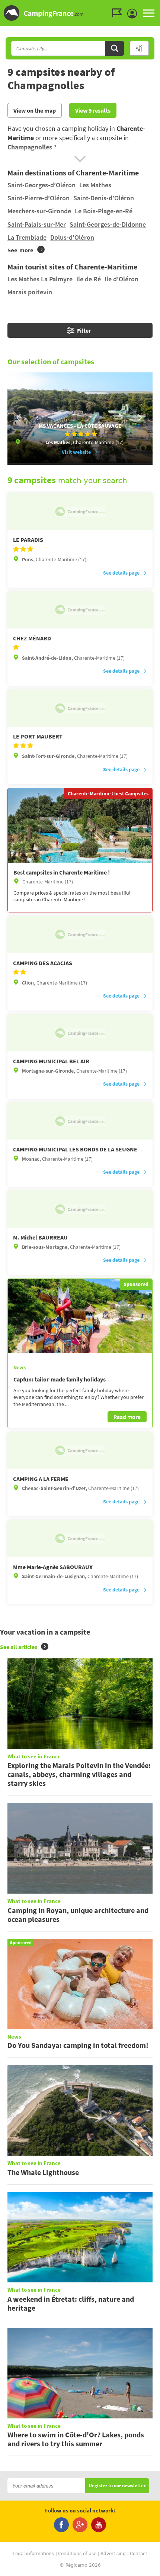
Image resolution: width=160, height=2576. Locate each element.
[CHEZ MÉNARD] (80, 610)
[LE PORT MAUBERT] (80, 708)
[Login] (134, 14)
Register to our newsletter (117, 2486)
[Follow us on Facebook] (61, 2525)
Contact (139, 2554)
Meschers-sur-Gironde (39, 211)
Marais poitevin (30, 292)
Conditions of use (77, 2554)
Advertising (113, 2554)
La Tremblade (27, 237)
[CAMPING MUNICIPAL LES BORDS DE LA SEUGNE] (80, 1121)
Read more (127, 1417)
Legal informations (33, 2554)
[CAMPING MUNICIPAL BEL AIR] (80, 1033)
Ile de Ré (89, 279)
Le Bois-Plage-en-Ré (104, 211)
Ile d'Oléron (121, 279)
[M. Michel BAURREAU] (80, 1209)
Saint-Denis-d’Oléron (104, 198)
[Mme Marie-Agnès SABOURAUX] (80, 1539)
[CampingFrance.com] (80, 13)
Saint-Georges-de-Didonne (108, 224)
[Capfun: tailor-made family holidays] (80, 1316)
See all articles (19, 1647)
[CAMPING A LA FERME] (80, 1451)
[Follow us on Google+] (80, 2525)
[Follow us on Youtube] (99, 2525)
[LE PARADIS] (80, 511)
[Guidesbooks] (119, 13)
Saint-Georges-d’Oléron (41, 185)
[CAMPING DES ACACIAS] (80, 935)
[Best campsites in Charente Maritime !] (80, 825)
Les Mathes (95, 185)
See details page (121, 573)
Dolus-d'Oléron (72, 237)
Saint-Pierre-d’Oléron (39, 198)
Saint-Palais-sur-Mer (37, 224)
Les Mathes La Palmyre (40, 279)
